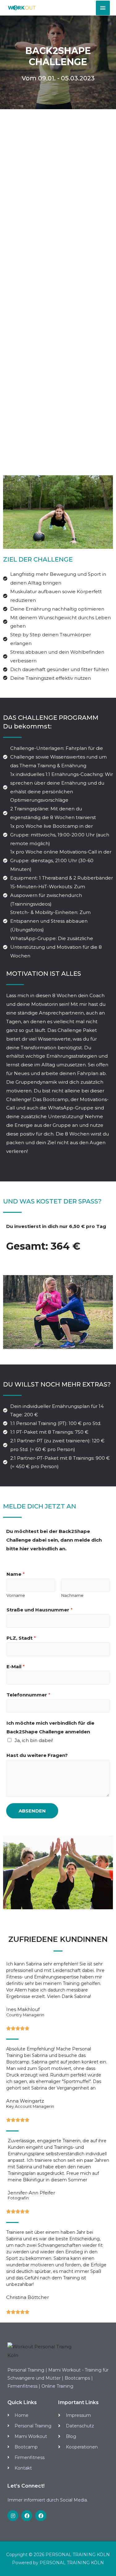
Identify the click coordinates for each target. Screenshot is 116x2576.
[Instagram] (13, 2516)
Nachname (72, 1595)
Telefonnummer (28, 1695)
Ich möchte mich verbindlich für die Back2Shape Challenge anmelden (50, 1727)
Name (16, 1574)
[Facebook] (27, 2516)
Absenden (32, 1811)
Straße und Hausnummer (40, 1610)
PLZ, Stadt (21, 1638)
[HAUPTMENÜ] (103, 8)
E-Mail (16, 1667)
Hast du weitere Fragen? (37, 1755)
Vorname (16, 1595)
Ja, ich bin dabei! (34, 1740)
